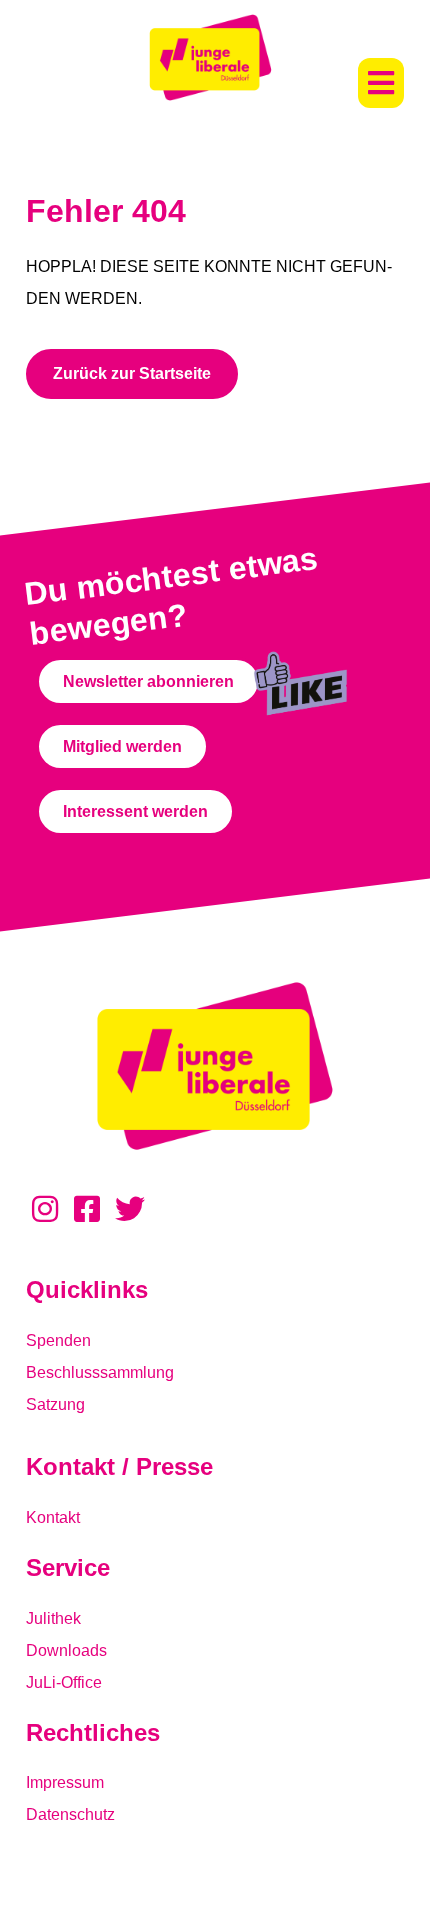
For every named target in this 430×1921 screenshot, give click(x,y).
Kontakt (53, 1517)
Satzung (55, 1404)
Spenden (58, 1340)
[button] (381, 83)
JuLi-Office (64, 1682)
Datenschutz (70, 1814)
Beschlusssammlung (100, 1372)
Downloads (66, 1650)
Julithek (53, 1618)
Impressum (65, 1782)
